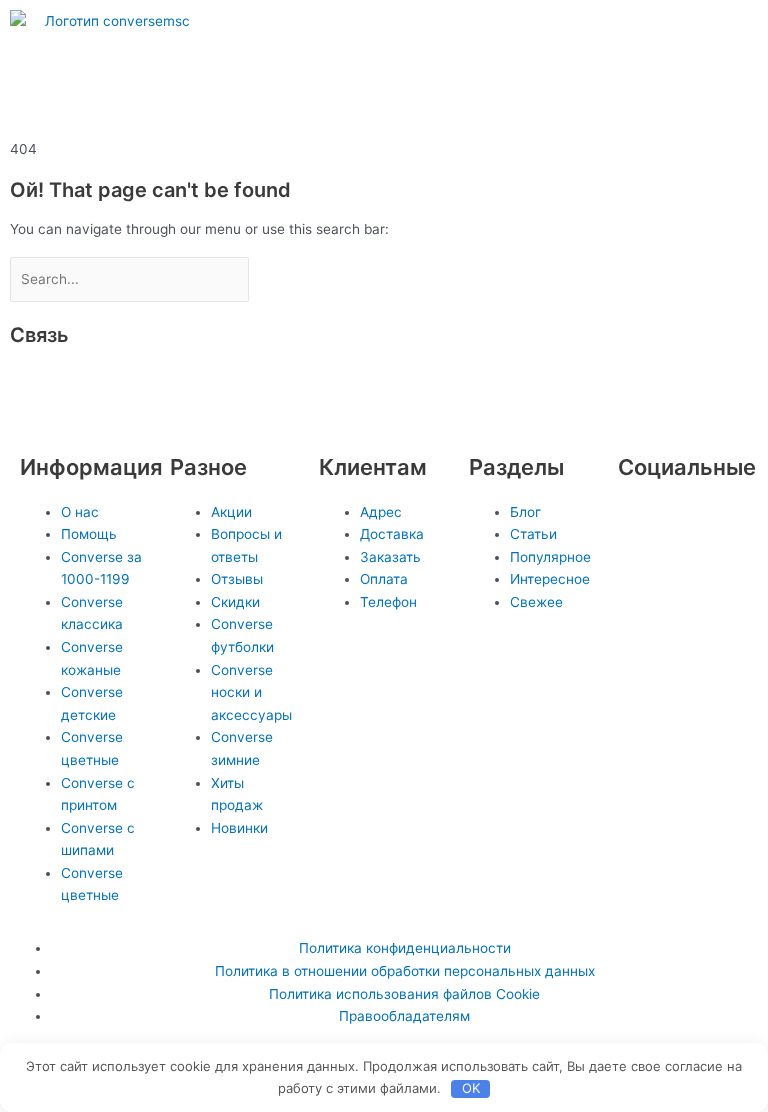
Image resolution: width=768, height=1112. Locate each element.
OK (471, 1088)
